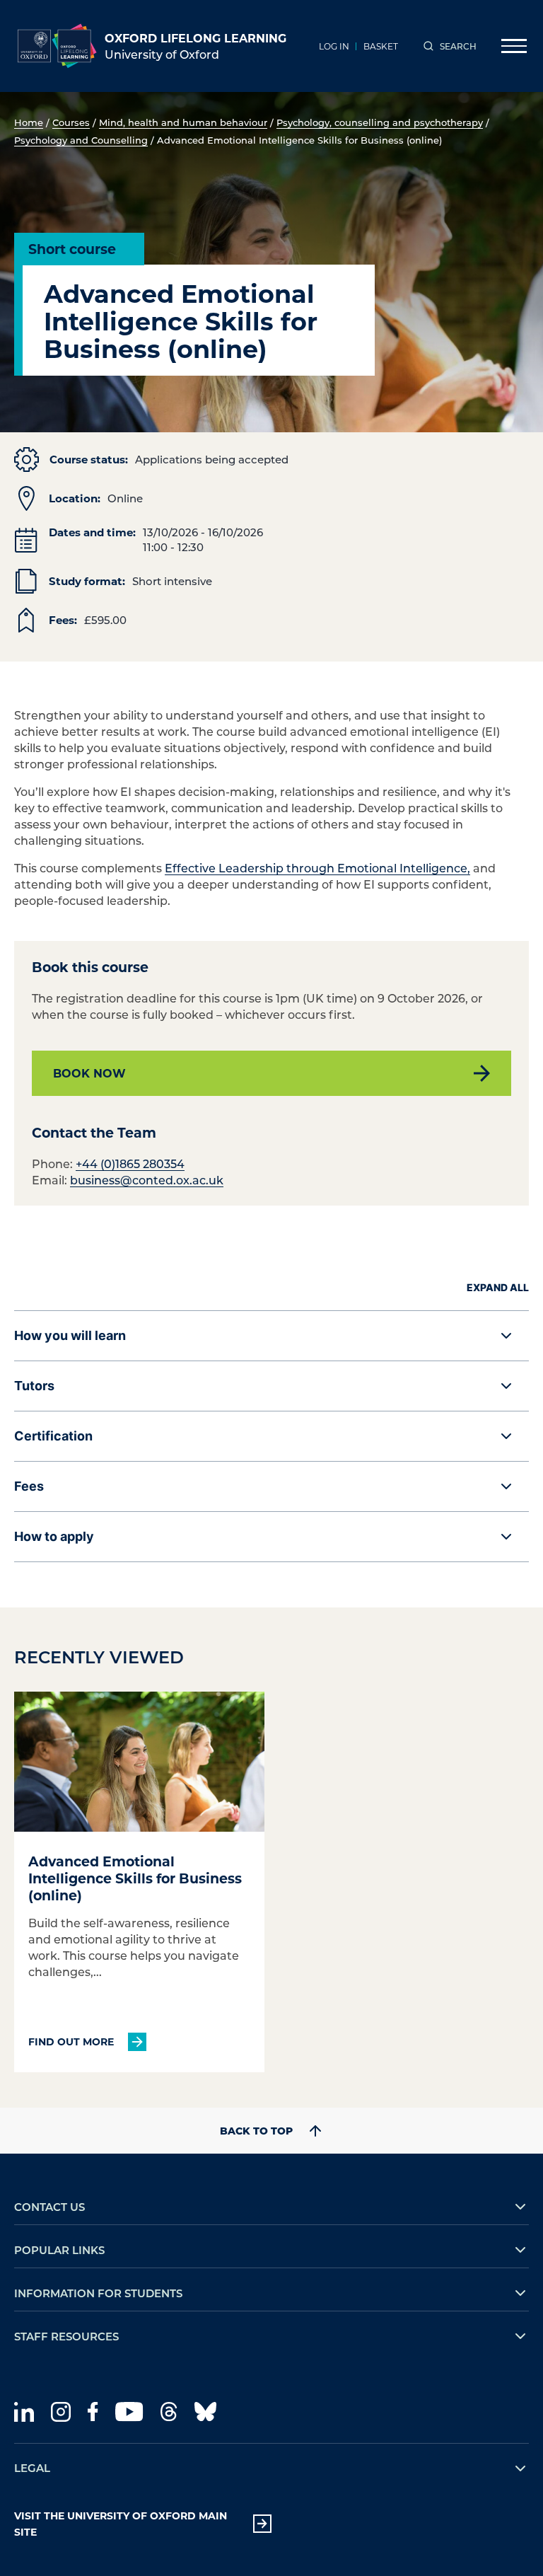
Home (29, 122)
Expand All (498, 1287)
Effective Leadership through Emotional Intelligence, (317, 868)
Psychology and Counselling (81, 140)
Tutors (34, 1386)
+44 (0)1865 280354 (130, 1163)
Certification (53, 1436)
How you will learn (70, 1335)
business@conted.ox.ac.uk (147, 1180)
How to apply (54, 1536)
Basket (381, 46)
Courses (71, 122)
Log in (334, 46)
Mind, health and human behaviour (183, 122)
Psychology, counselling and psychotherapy (380, 122)
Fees (29, 1486)
